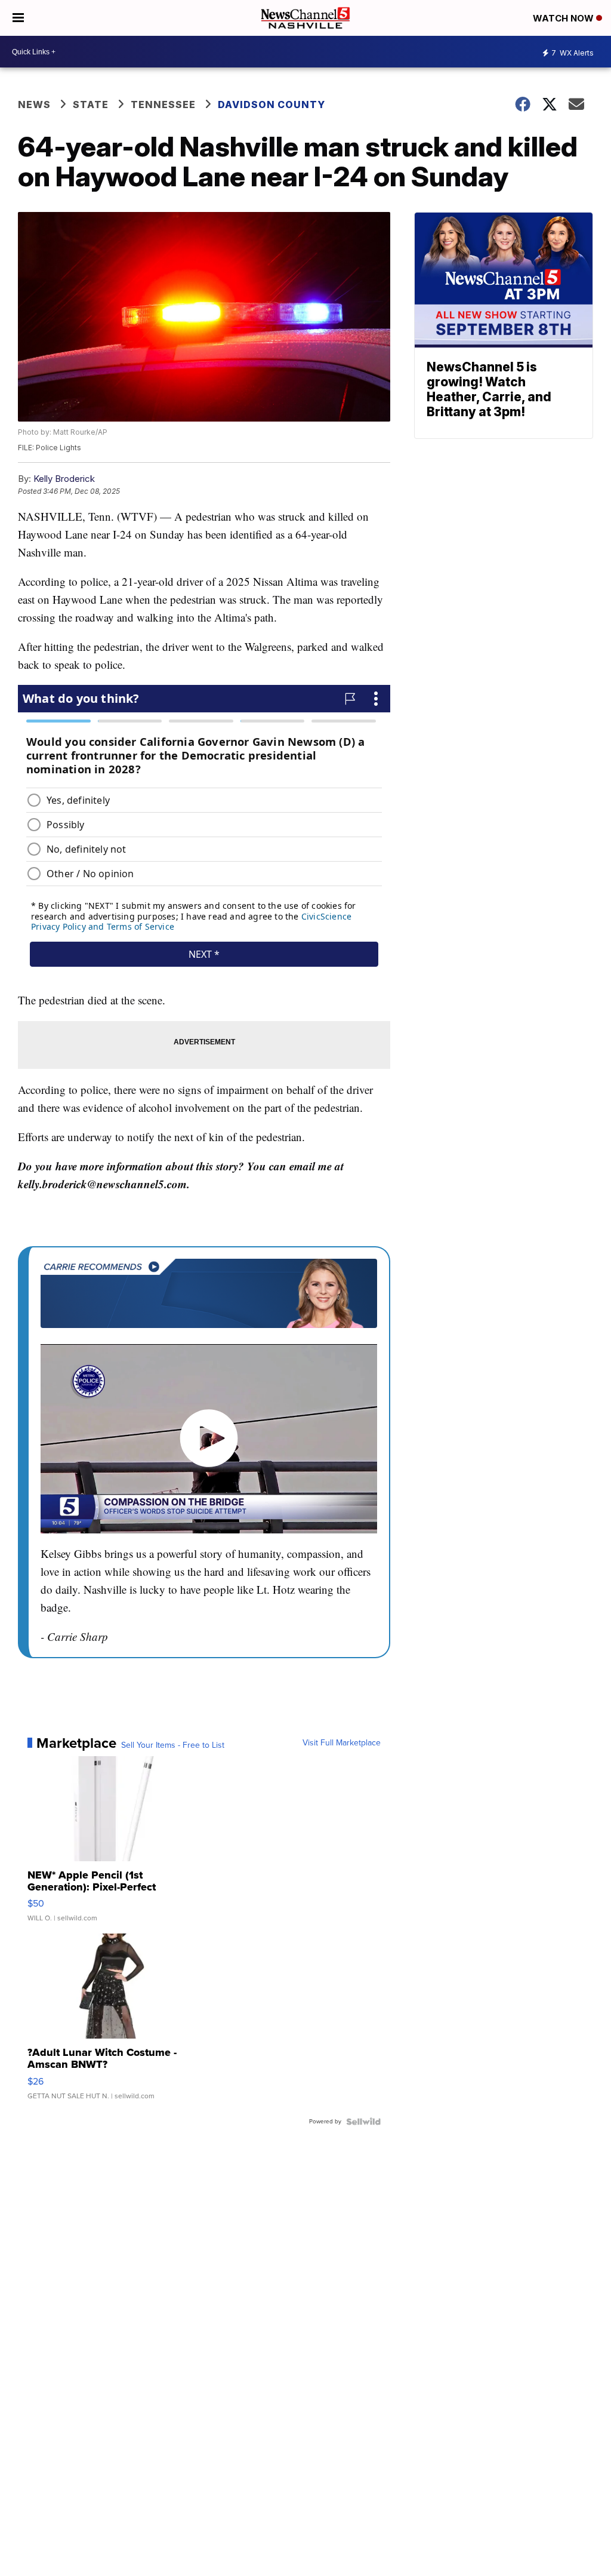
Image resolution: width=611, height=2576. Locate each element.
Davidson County (271, 104)
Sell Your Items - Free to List (173, 1745)
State (91, 104)
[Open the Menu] (18, 18)
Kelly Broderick (64, 479)
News (34, 104)
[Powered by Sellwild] (363, 2122)
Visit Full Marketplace (342, 1743)
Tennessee (163, 104)
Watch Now (564, 18)
